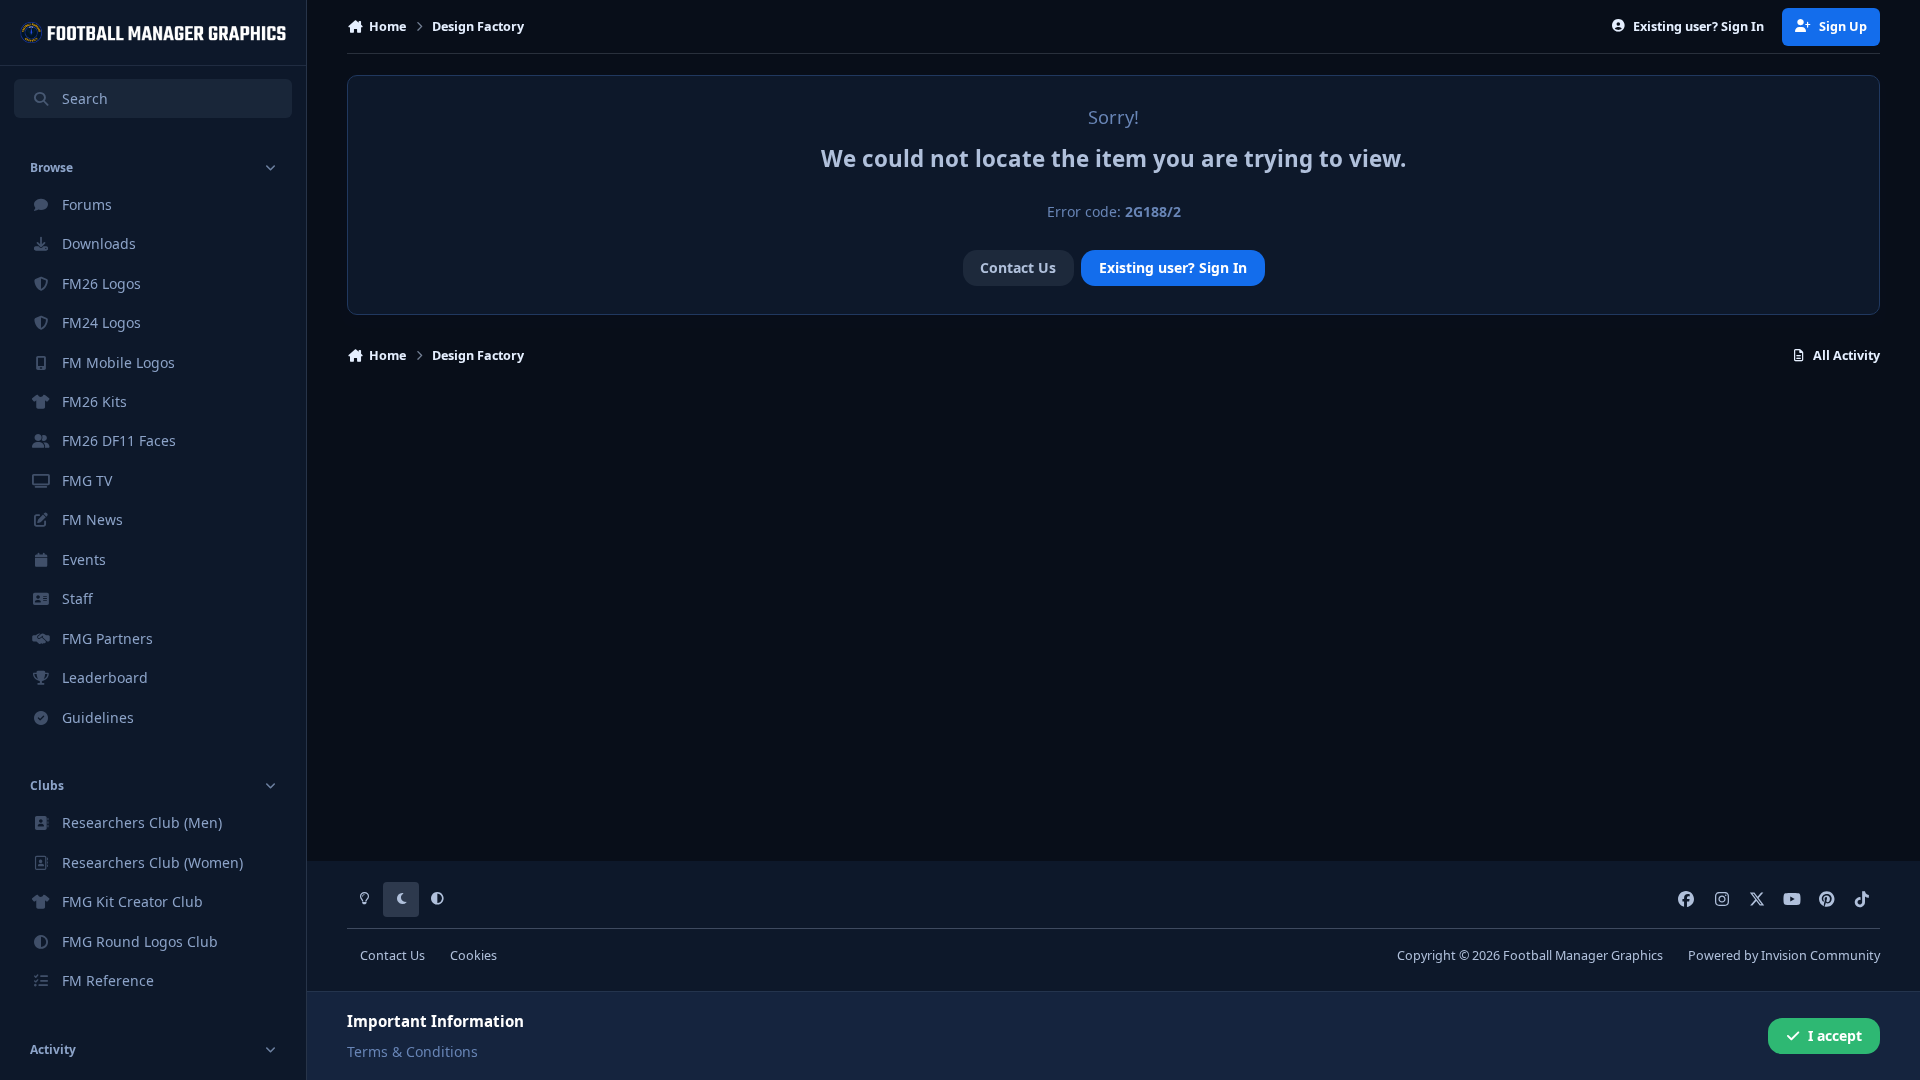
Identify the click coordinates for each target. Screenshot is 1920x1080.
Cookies (473, 955)
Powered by (1784, 955)
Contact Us (1018, 267)
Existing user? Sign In (1173, 267)
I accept (1835, 1035)
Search (85, 98)
